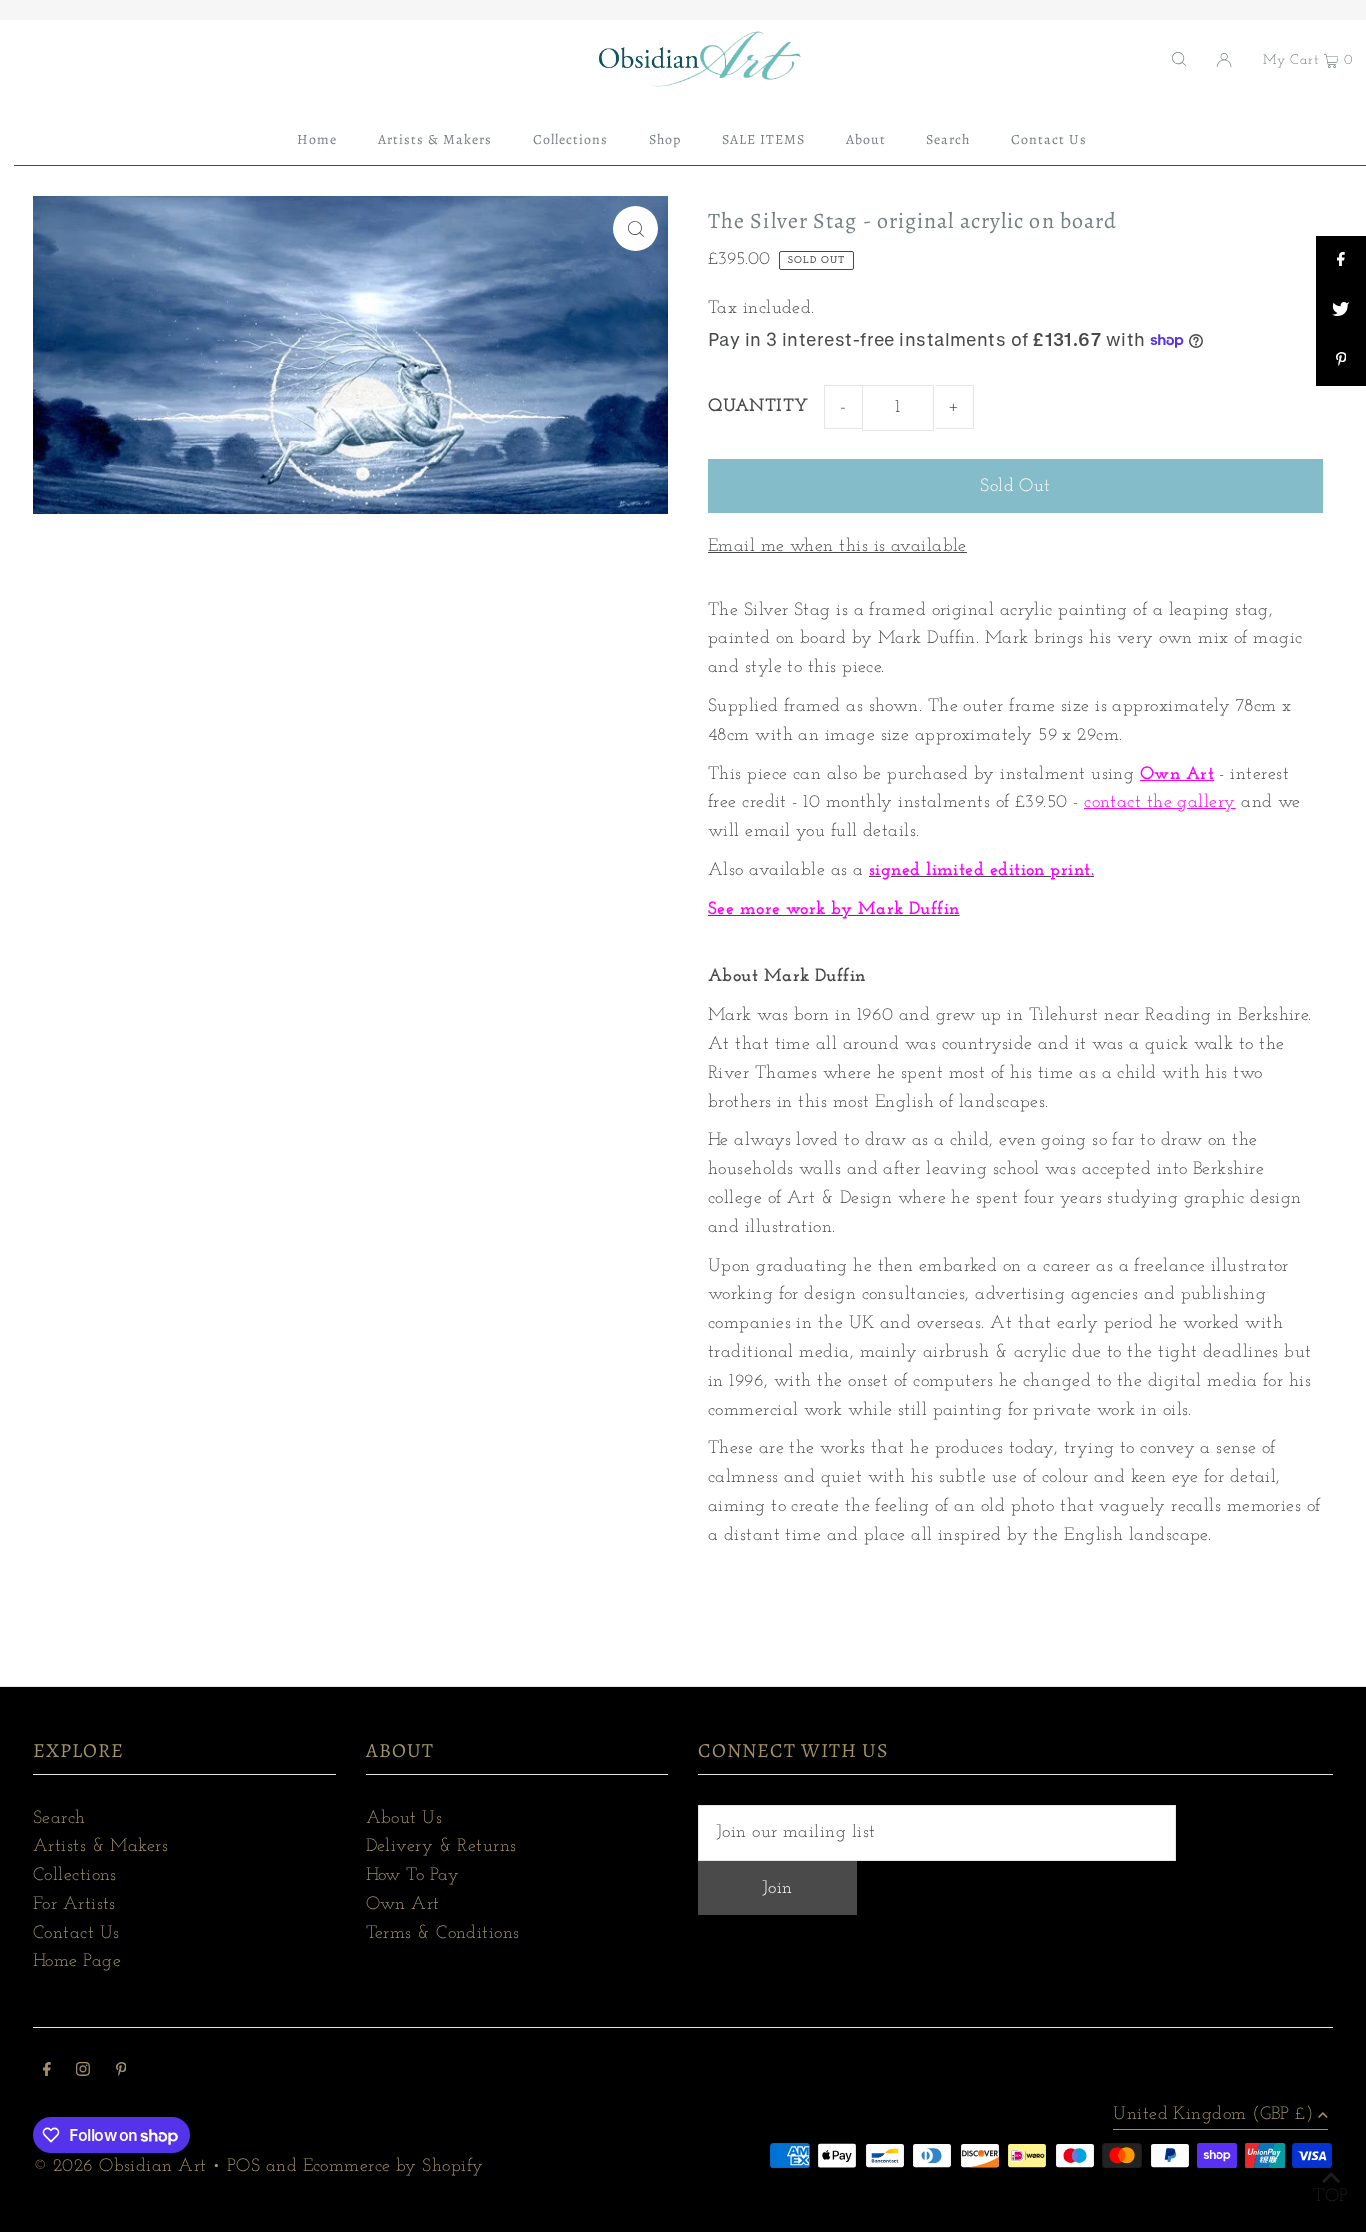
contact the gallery (1160, 803)
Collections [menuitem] (571, 139)
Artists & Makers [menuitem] (435, 139)
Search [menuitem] (948, 139)
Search (59, 1819)
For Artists (74, 1905)
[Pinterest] (121, 2072)
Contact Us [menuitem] (1049, 139)
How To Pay (413, 1876)
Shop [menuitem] (665, 139)
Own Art (1177, 775)
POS (243, 2167)
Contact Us (76, 1934)
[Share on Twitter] (1341, 311)
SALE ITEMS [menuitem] (764, 139)
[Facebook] (47, 2072)
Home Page (77, 1962)
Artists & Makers (100, 1847)
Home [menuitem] (317, 139)
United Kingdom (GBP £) (1213, 2115)
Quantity (758, 407)
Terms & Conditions (443, 1934)
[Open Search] (1179, 59)
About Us (404, 1819)
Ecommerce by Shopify (393, 2167)
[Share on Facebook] (1341, 261)
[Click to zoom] (635, 228)
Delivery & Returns (441, 1847)
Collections (75, 1876)
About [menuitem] (866, 139)
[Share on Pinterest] (1341, 361)
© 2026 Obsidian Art (120, 2167)
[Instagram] (83, 2072)
